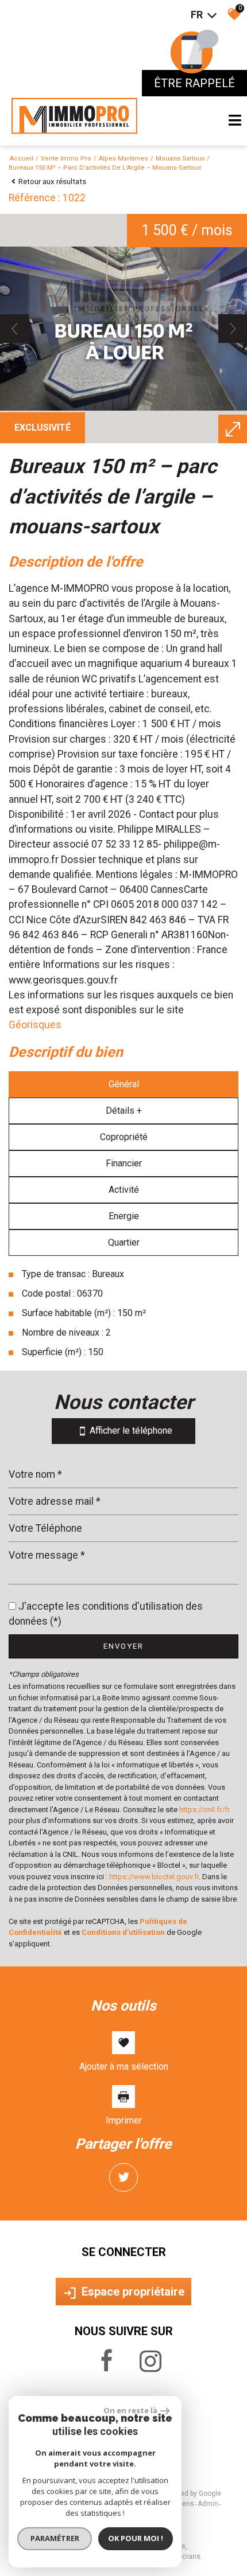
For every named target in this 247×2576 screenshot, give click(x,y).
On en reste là (130, 2410)
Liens (186, 2504)
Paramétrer (55, 2538)
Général (124, 1084)
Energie (124, 1216)
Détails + (124, 1111)
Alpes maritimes (123, 159)
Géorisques (35, 1025)
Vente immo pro (66, 159)
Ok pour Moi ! (136, 2538)
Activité (124, 1190)
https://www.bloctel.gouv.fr (154, 1877)
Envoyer (123, 1646)
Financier (124, 1163)
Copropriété (124, 1137)
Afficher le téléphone (129, 1431)
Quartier (124, 1242)
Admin (208, 2504)
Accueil (22, 159)
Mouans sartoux (180, 159)
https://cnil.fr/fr (204, 1810)
